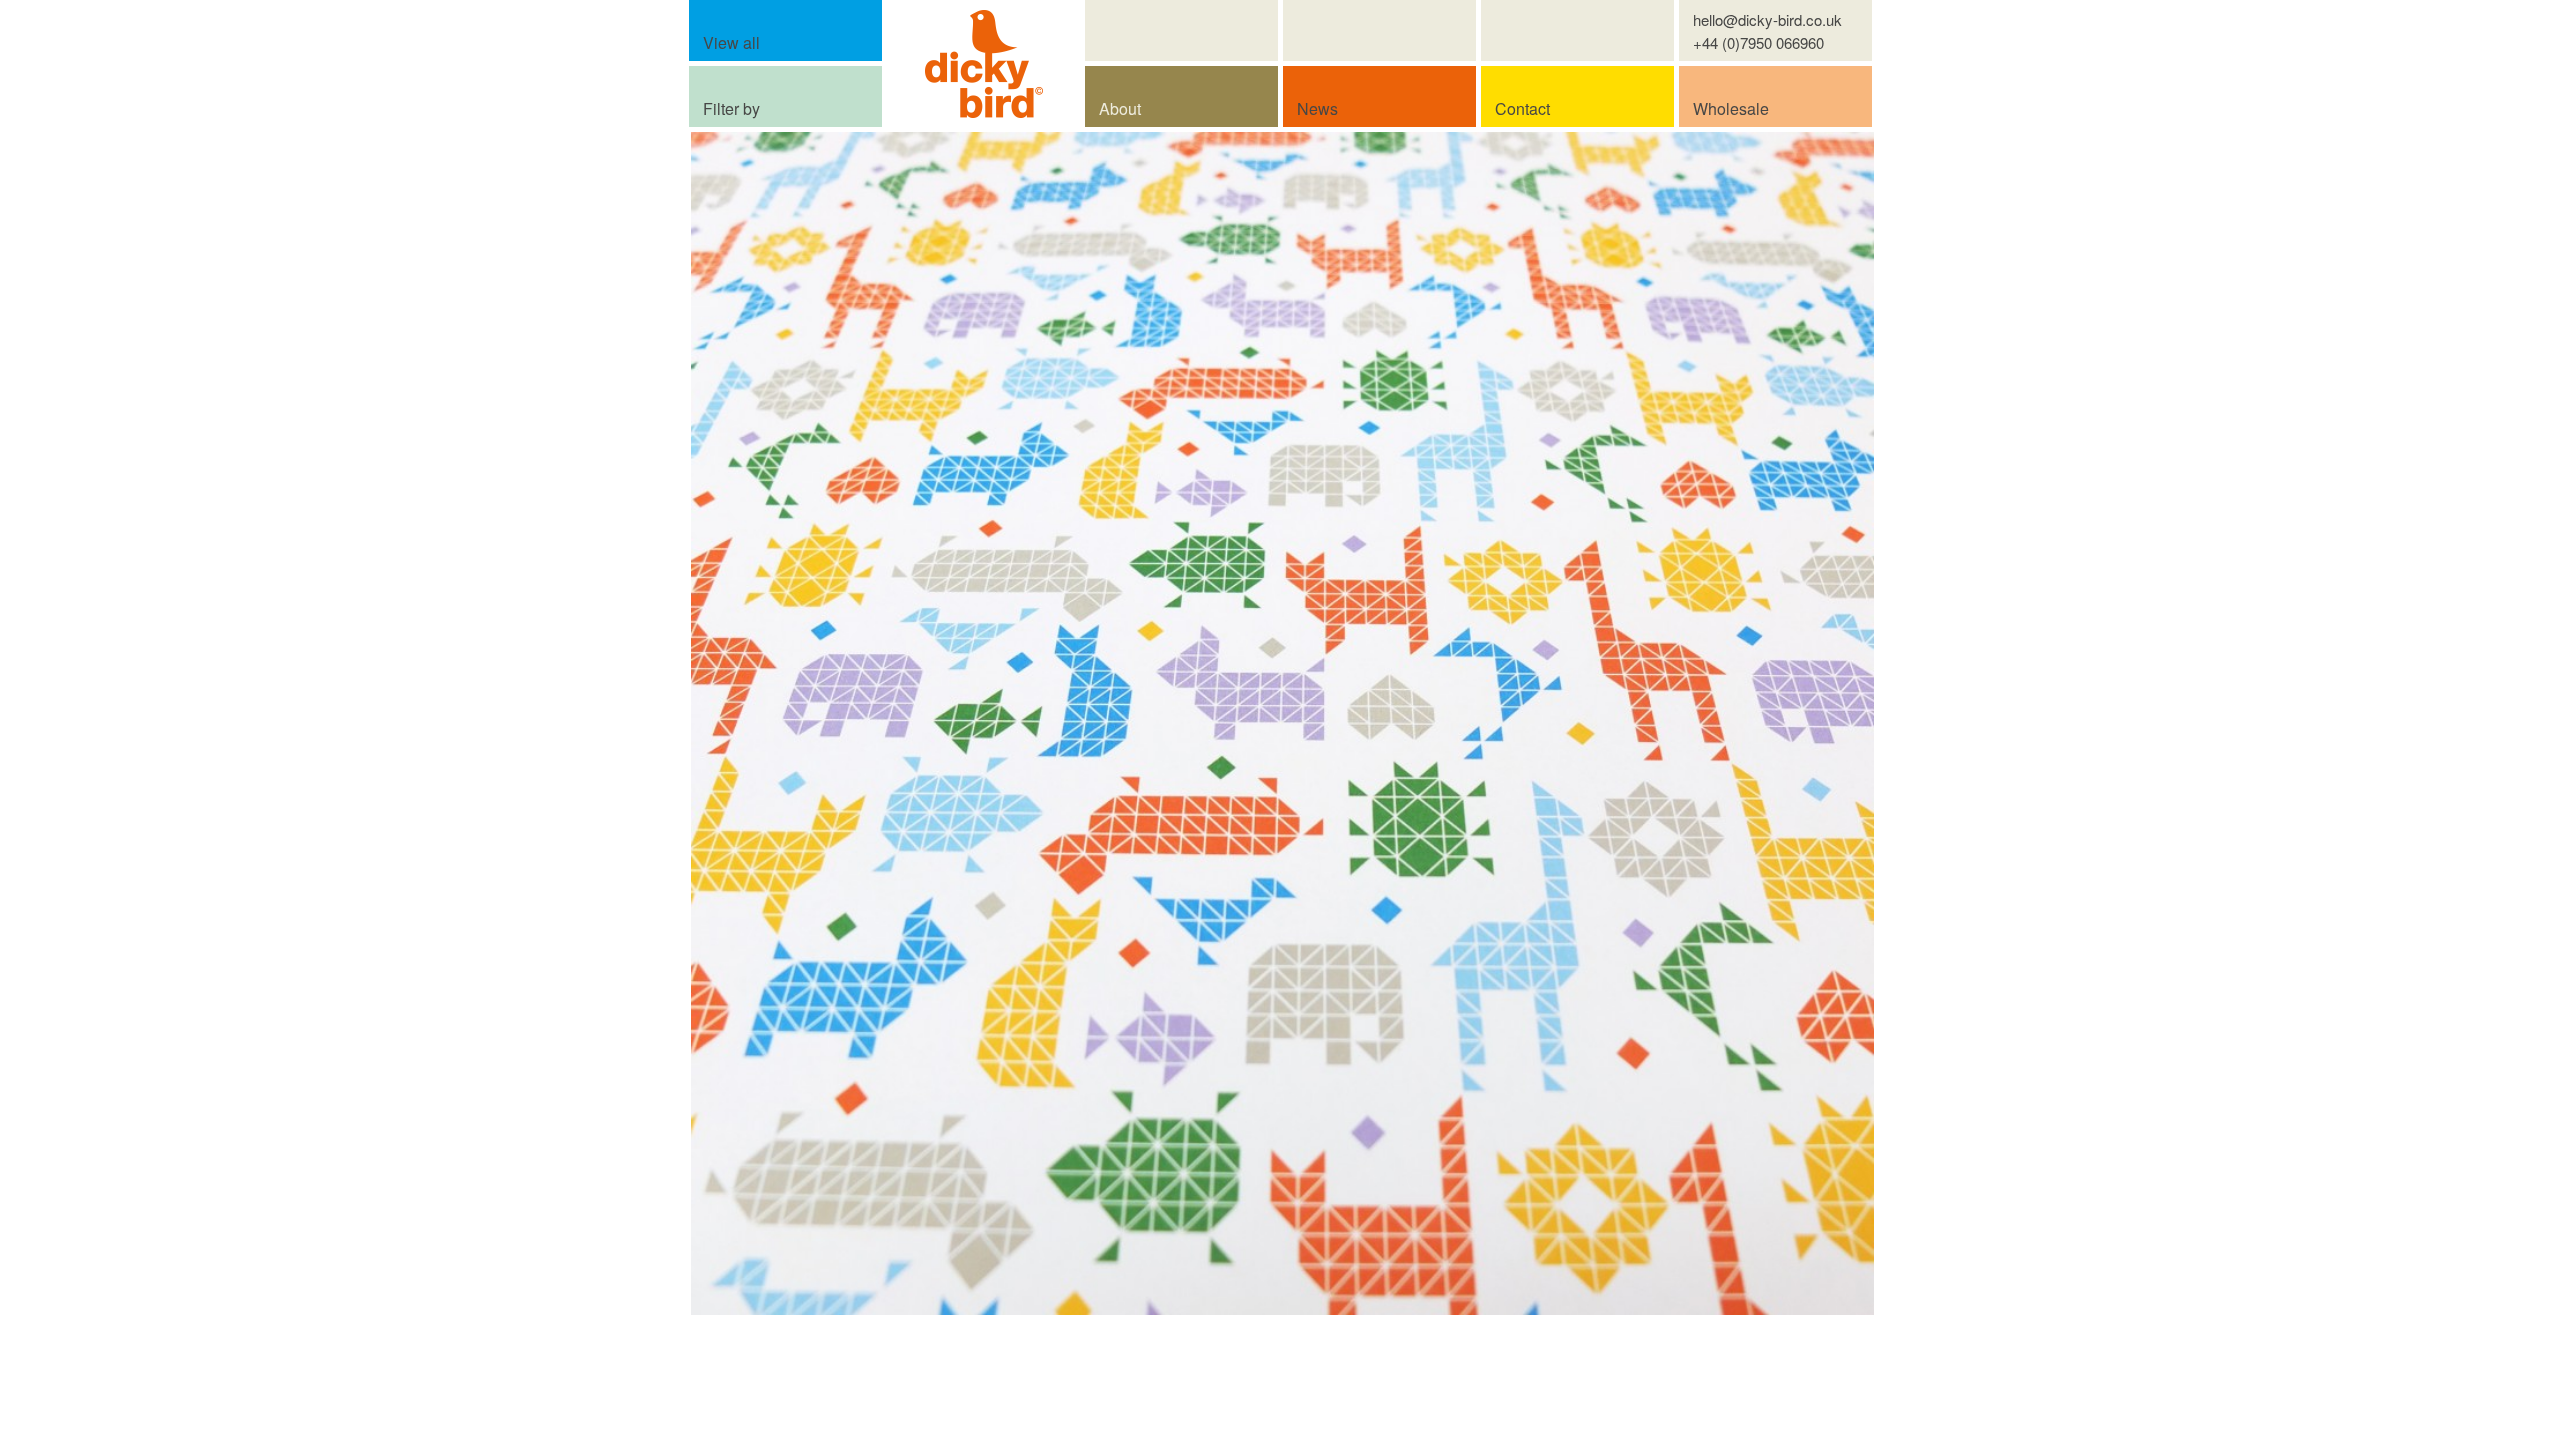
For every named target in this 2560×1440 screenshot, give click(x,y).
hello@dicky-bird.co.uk (1767, 19)
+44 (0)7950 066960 (1758, 42)
